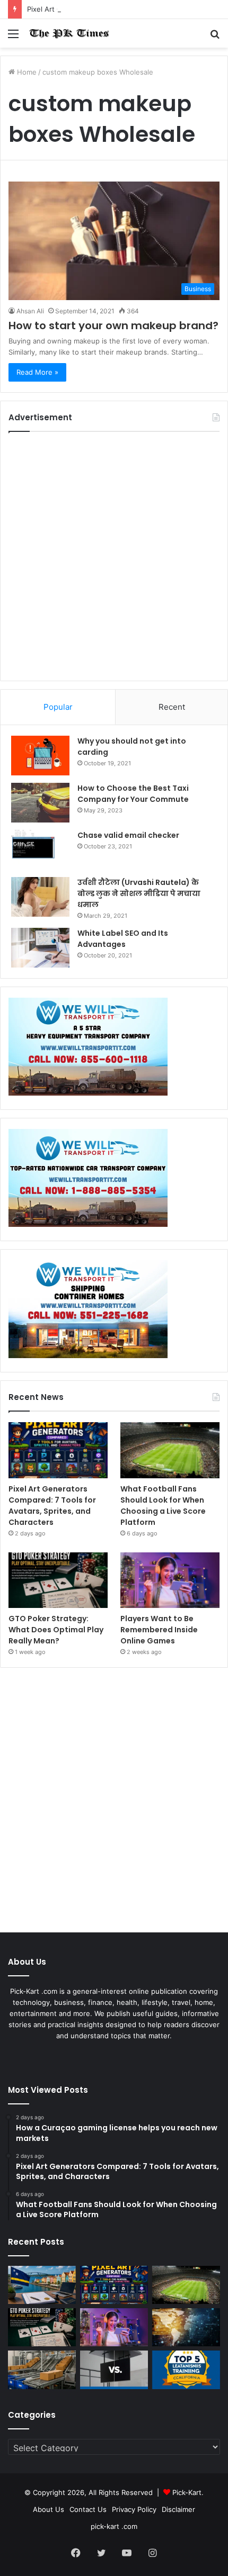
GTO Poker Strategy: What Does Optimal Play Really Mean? (56, 1630)
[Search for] (215, 37)
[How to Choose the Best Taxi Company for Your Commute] (40, 803)
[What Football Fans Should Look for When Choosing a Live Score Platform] (170, 1450)
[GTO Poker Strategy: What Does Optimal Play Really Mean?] (58, 1580)
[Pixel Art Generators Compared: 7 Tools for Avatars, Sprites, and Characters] (58, 1450)
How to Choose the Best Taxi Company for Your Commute (133, 794)
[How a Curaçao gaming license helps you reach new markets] (42, 2285)
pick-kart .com (114, 2526)
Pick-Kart (187, 2492)
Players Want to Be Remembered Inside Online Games (159, 1630)
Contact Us (88, 2509)
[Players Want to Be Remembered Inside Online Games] (170, 1580)
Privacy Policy (134, 2509)
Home (26, 72)
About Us (49, 2509)
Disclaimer (178, 2509)
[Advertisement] (114, 556)
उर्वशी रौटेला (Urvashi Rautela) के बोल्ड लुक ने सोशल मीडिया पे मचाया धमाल (139, 893)
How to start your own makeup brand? (113, 326)
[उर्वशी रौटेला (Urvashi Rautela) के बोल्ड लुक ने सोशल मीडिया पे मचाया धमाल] (40, 897)
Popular (58, 707)
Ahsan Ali (30, 311)
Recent (172, 707)
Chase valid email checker (128, 835)
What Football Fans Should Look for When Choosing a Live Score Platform (163, 1506)
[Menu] (13, 37)
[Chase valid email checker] (40, 850)
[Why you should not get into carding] (40, 756)
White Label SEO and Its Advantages (123, 939)
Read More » (37, 372)
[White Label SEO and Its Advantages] (40, 948)
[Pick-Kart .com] (69, 33)
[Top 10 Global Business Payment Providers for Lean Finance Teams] (186, 2327)
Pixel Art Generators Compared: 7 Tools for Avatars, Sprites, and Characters (52, 1506)
